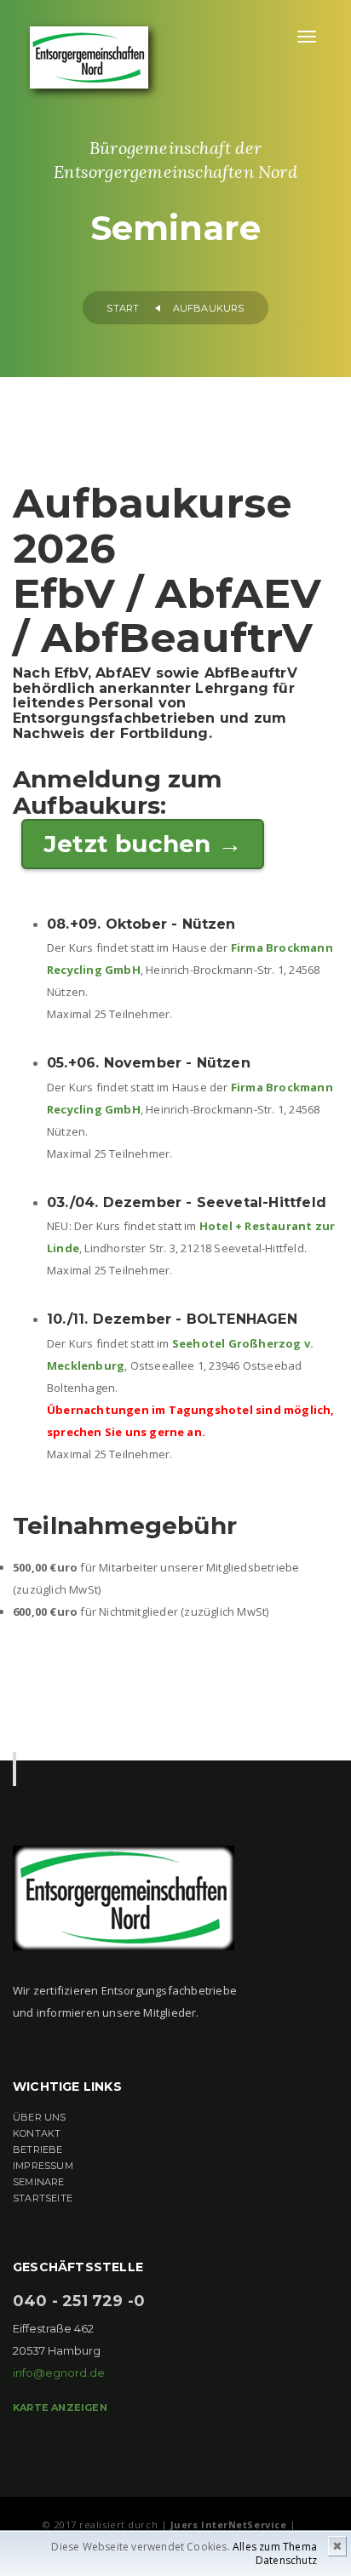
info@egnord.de (59, 2373)
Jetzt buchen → (143, 844)
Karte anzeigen (60, 2407)
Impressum (43, 2166)
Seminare (39, 2182)
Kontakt (37, 2133)
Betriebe (38, 2150)
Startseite (43, 2198)
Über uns (40, 2117)
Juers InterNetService (229, 2524)
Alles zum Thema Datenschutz (275, 2553)
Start (123, 309)
